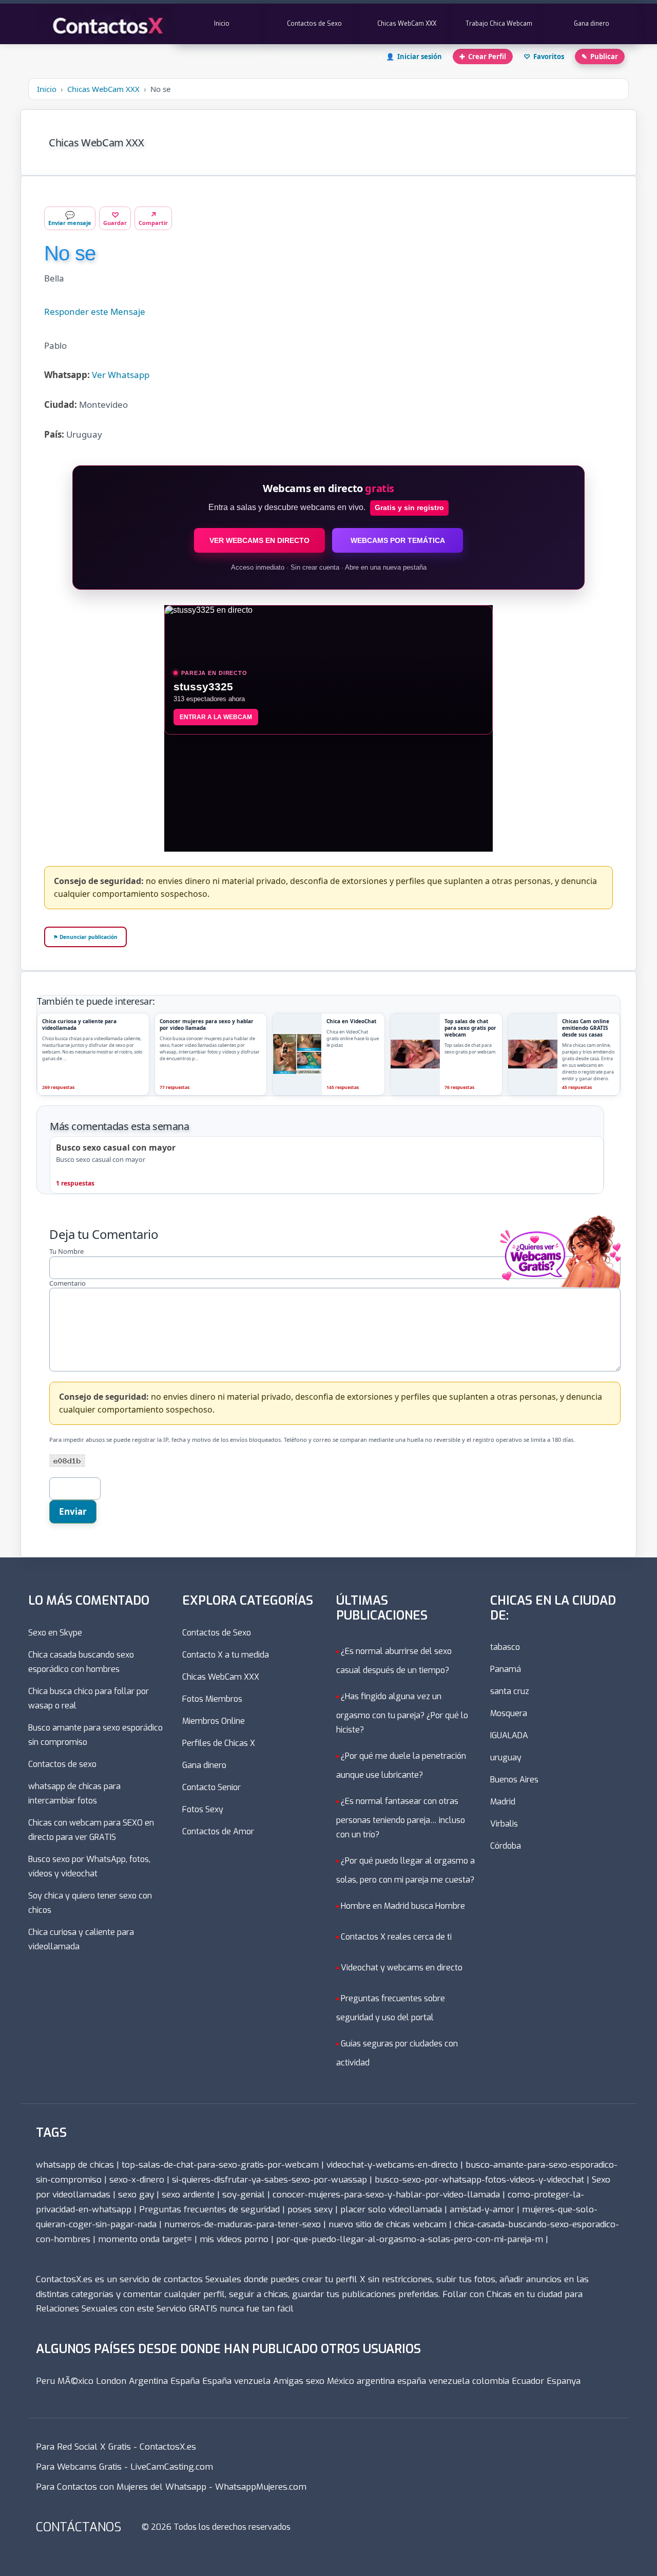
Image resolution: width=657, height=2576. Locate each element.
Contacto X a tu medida (226, 1655)
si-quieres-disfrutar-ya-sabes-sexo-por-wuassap (269, 2180)
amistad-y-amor (482, 2210)
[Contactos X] (106, 24)
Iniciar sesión (414, 57)
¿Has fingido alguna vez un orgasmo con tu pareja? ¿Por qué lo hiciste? (402, 1713)
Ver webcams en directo (259, 540)
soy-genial (244, 2195)
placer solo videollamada (391, 2210)
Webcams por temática (398, 540)
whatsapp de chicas (75, 2165)
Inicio (222, 24)
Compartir (153, 218)
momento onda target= (145, 2239)
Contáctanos (79, 2527)
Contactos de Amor (218, 1831)
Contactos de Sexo (314, 24)
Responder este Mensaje (95, 312)
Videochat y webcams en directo (402, 1968)
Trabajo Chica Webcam (499, 24)
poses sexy (310, 2210)
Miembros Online (214, 1721)
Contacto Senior (211, 1787)
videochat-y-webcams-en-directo (392, 2165)
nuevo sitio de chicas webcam (388, 2224)
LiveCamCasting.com (172, 2467)
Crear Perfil (483, 57)
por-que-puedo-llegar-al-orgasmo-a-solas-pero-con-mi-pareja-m (410, 2239)
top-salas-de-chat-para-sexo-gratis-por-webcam (220, 2165)
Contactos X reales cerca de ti (396, 1937)
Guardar (115, 218)
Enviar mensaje (70, 218)
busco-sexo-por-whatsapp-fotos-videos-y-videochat (479, 2180)
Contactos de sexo (62, 1764)
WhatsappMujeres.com (261, 2487)
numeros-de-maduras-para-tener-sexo (243, 2224)
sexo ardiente (188, 2195)
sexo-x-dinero (137, 2180)
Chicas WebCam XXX (407, 24)
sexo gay (136, 2195)
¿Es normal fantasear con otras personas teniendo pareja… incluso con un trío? (401, 1818)
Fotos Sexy (203, 1809)
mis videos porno (234, 2239)
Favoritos (544, 57)
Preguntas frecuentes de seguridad (209, 2210)
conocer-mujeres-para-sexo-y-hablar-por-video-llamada (386, 2195)
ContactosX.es (168, 2447)
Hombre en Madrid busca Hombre (403, 1906)
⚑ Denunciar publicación (85, 937)
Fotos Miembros (212, 1699)
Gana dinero (592, 24)
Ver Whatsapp (121, 375)
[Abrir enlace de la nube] (555, 1214)
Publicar (600, 57)
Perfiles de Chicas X (219, 1743)
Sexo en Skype (55, 1633)
